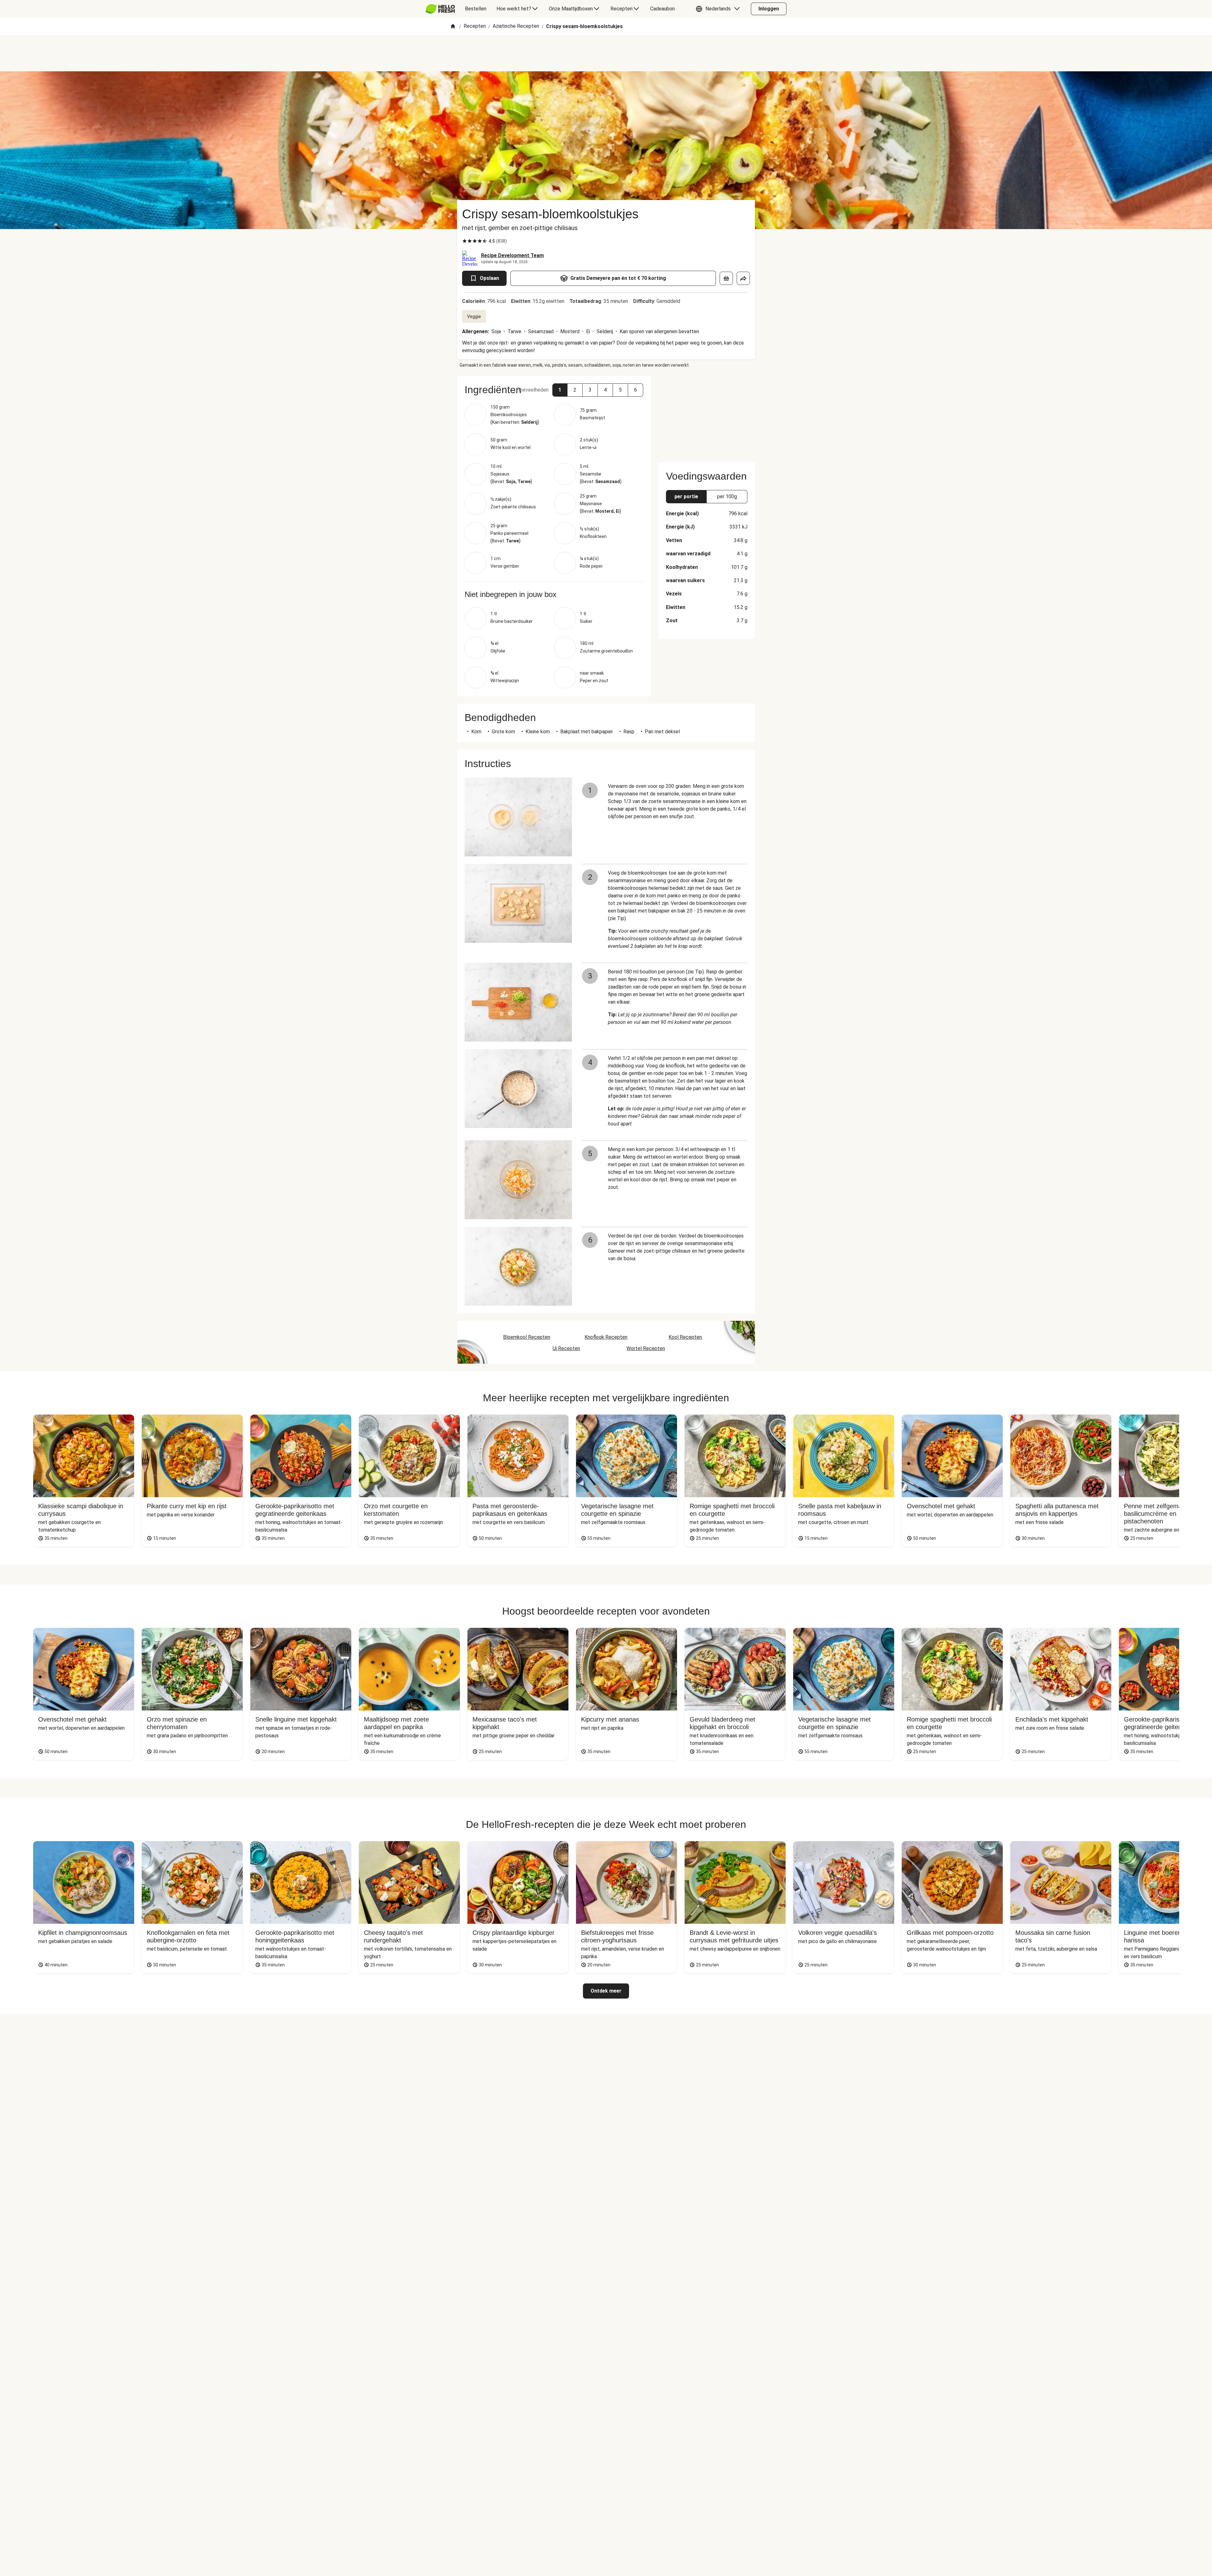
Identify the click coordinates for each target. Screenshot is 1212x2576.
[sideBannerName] (707, 415)
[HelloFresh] (440, 9)
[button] (719, 9)
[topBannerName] (606, 53)
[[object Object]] (726, 278)
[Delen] (743, 278)
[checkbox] (465, 241)
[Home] (453, 27)
